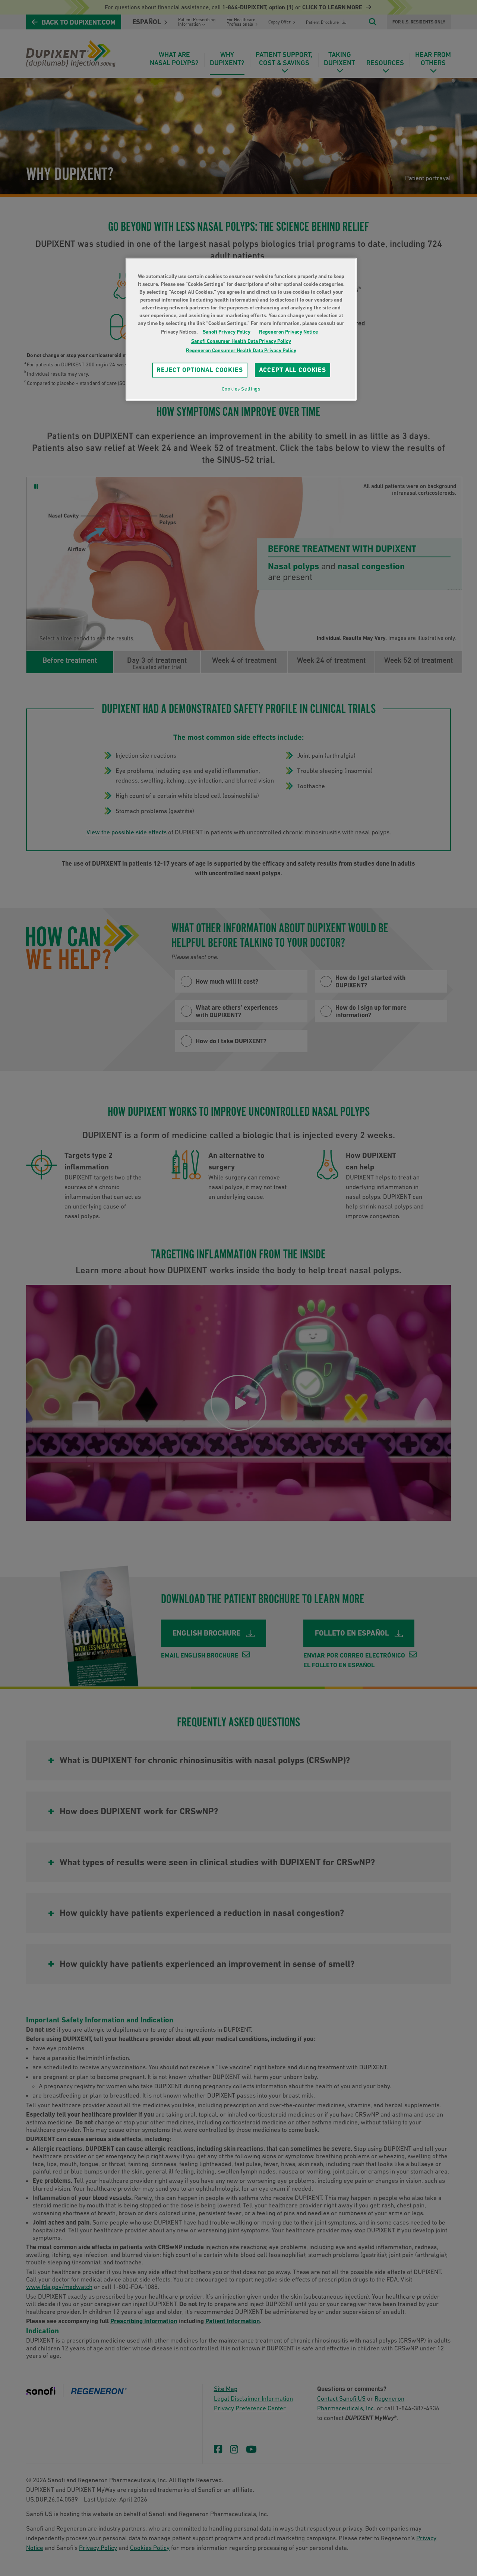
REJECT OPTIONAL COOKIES (200, 370)
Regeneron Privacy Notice (288, 332)
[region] (241, 329)
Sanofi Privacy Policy (227, 332)
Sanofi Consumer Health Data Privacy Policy (241, 341)
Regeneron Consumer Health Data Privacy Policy (241, 350)
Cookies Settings (241, 389)
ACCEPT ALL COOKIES (293, 370)
